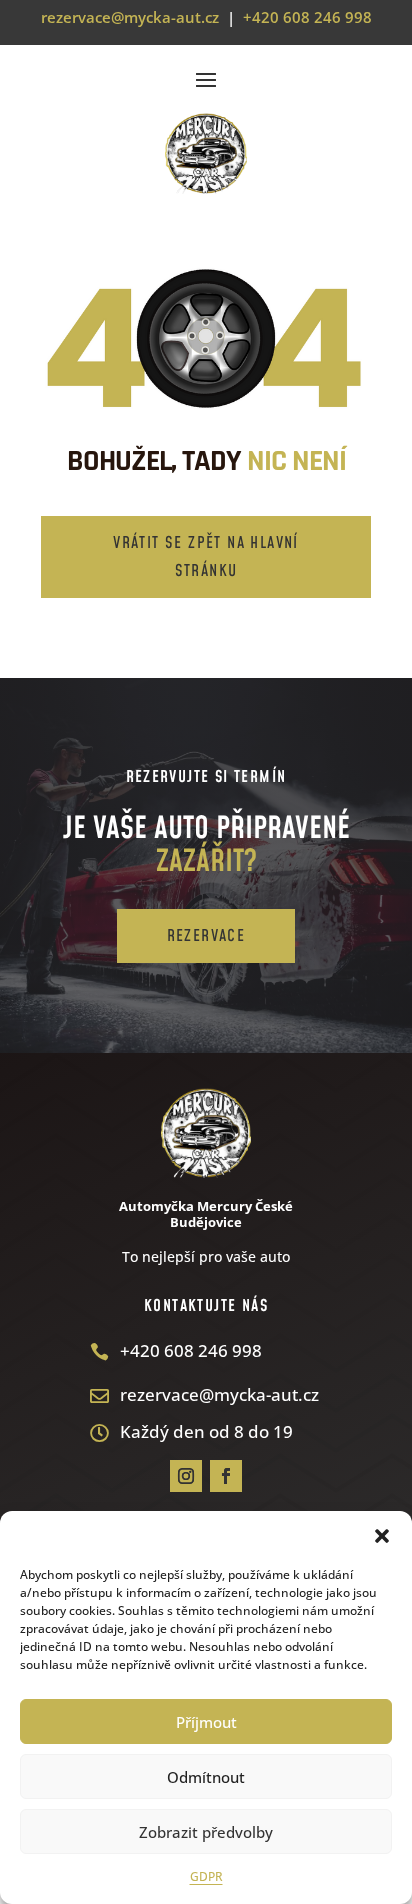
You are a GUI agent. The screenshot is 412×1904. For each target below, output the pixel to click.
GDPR (206, 1876)
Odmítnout (206, 1777)
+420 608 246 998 (191, 1350)
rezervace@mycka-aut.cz (130, 17)
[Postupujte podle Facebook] (226, 1476)
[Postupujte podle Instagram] (186, 1476)
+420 (307, 17)
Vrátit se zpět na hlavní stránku (206, 556)
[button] (382, 1536)
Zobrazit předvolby (206, 1832)
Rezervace (206, 936)
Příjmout (206, 1722)
